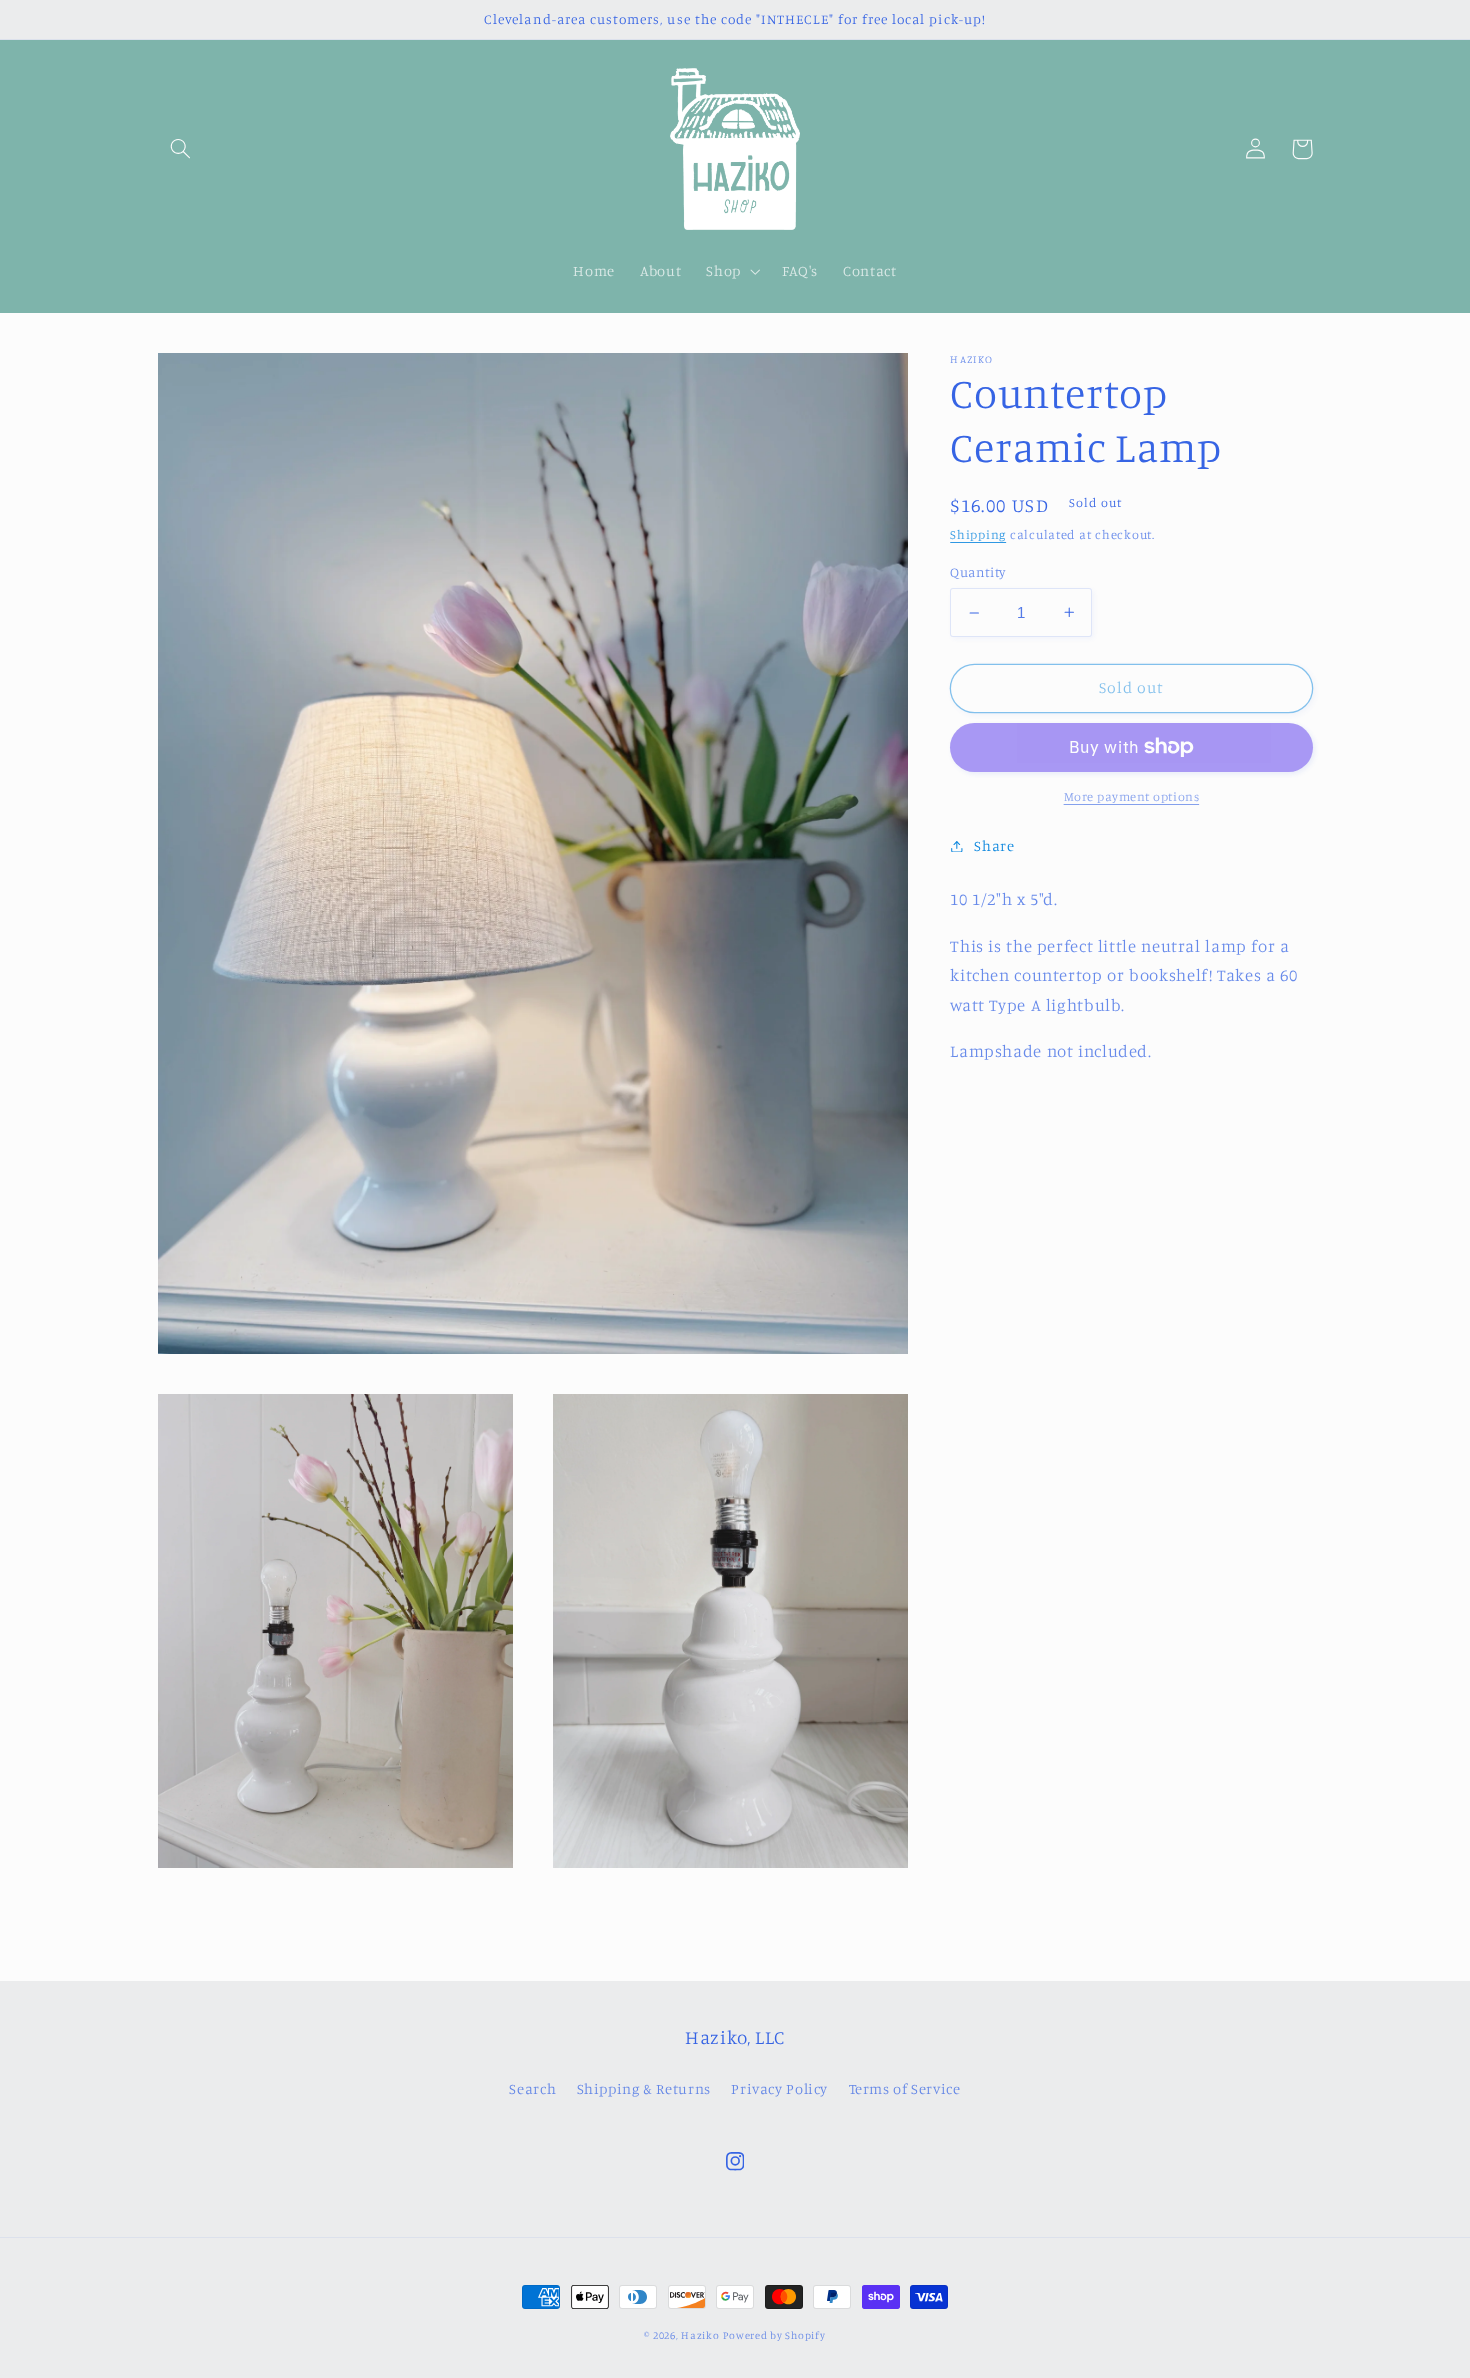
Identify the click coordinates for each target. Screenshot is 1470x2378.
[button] (181, 149)
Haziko (700, 2335)
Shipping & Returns (644, 2088)
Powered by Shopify (774, 2335)
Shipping (978, 534)
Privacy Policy (779, 2088)
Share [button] (994, 845)
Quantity (977, 571)
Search (532, 2088)
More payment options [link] (1132, 796)
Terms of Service (905, 2088)
